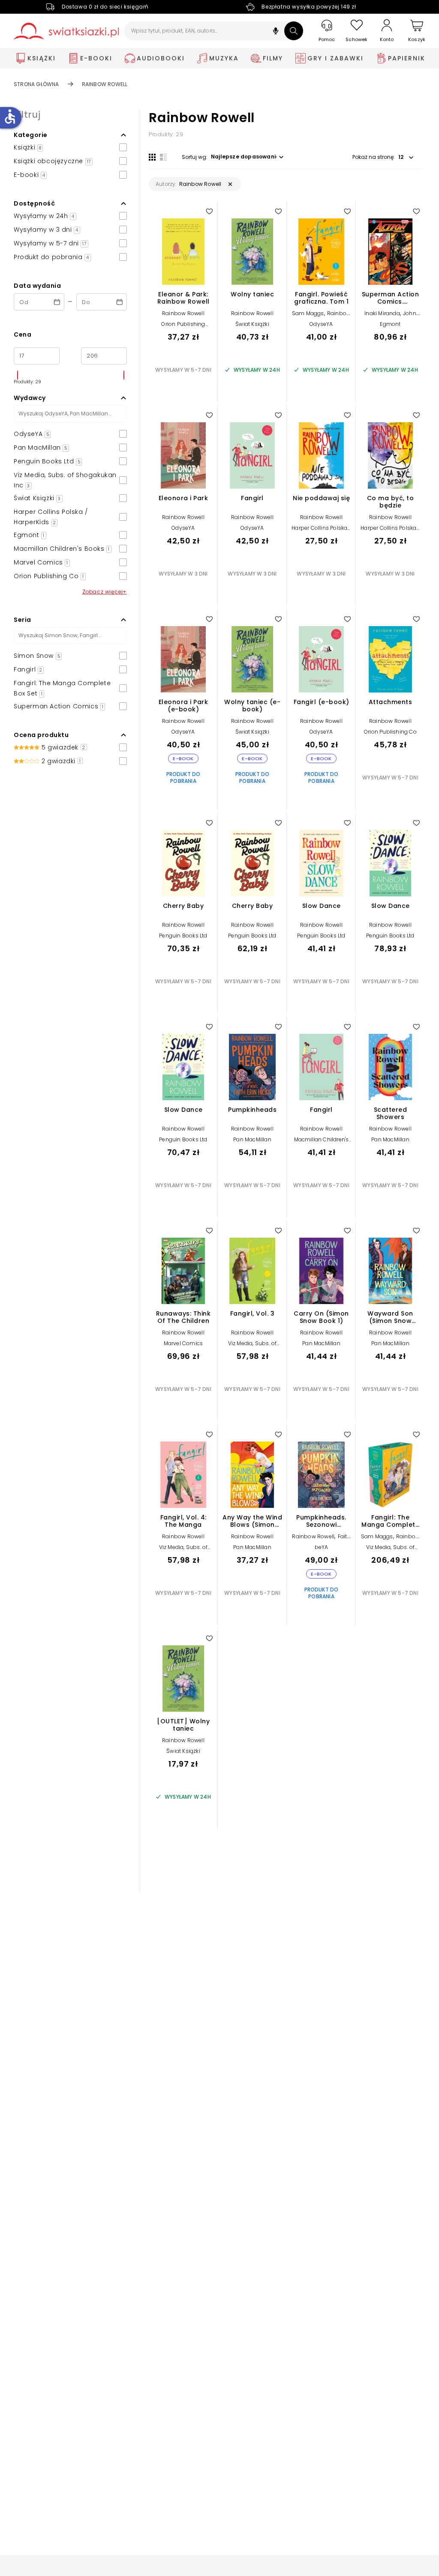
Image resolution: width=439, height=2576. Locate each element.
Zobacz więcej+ (105, 592)
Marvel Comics (183, 1343)
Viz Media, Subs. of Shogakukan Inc (253, 1346)
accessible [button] (10, 116)
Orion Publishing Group (183, 327)
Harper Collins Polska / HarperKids (321, 531)
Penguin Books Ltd (183, 936)
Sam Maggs (308, 313)
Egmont (390, 324)
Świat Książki (252, 324)
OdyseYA (321, 324)
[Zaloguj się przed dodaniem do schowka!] (209, 211)
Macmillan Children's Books (322, 1142)
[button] (276, 32)
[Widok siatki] (152, 157)
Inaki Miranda (382, 313)
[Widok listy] (163, 157)
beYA (322, 1547)
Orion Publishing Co (390, 732)
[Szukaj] (294, 31)
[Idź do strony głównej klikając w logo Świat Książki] (66, 31)
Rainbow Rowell (183, 313)
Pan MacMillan (252, 1139)
